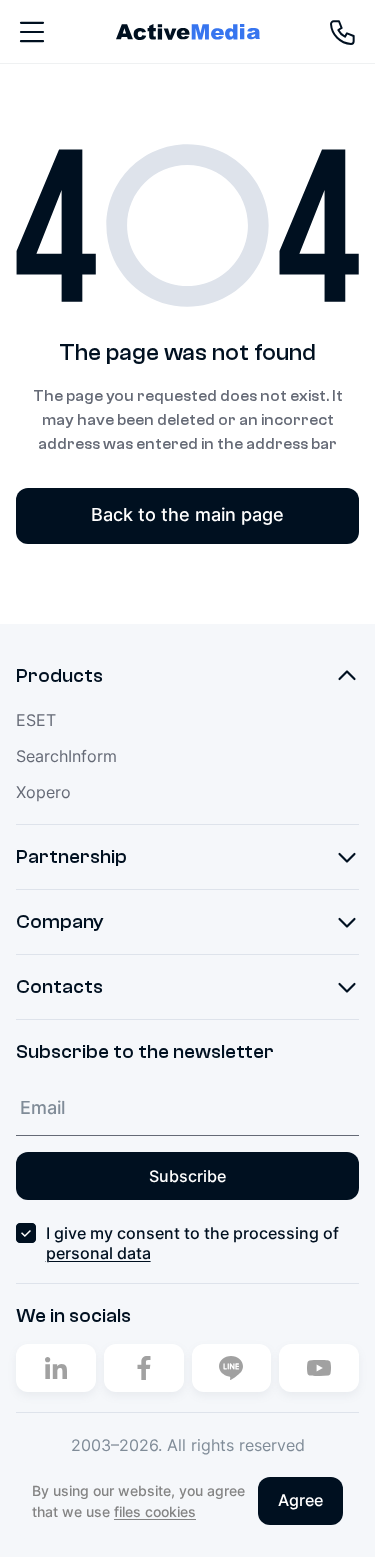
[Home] (188, 31)
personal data (98, 1253)
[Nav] (32, 32)
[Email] (187, 1108)
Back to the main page (187, 514)
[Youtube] (319, 1368)
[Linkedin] (56, 1368)
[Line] (232, 1368)
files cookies (155, 1511)
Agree (300, 1500)
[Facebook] (144, 1368)
